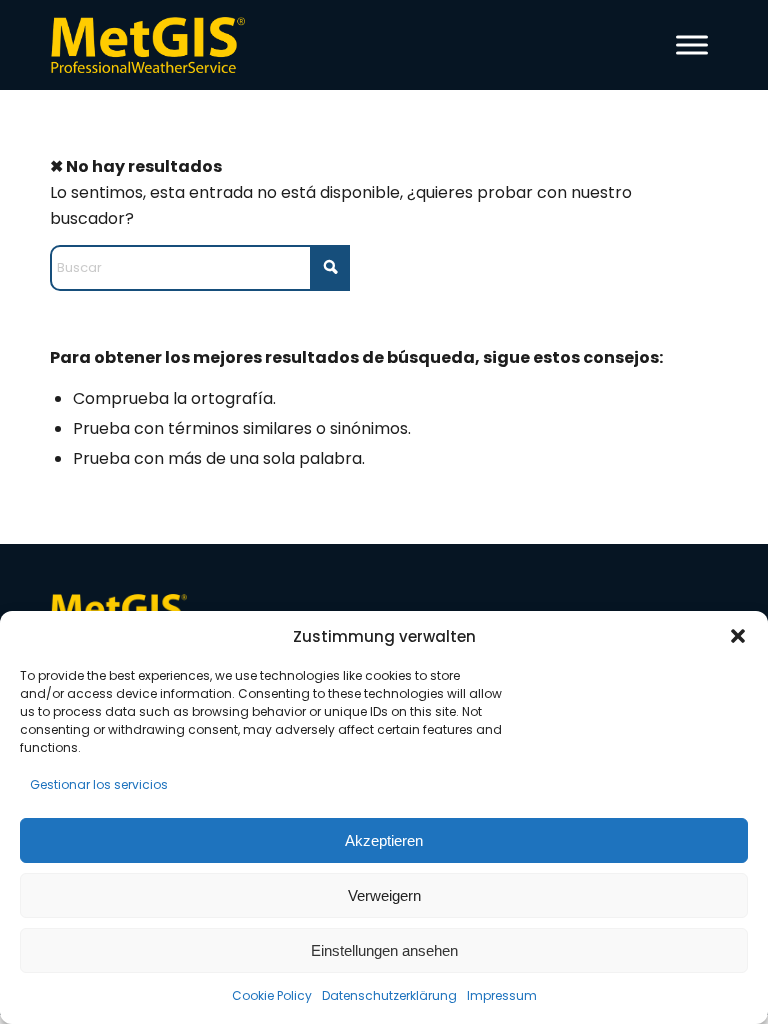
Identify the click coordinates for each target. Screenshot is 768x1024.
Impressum (502, 995)
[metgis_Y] (153, 45)
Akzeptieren (384, 840)
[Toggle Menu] (692, 44)
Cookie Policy (272, 995)
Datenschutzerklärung (389, 995)
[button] (738, 636)
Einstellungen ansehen (384, 950)
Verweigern (384, 895)
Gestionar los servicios (99, 784)
